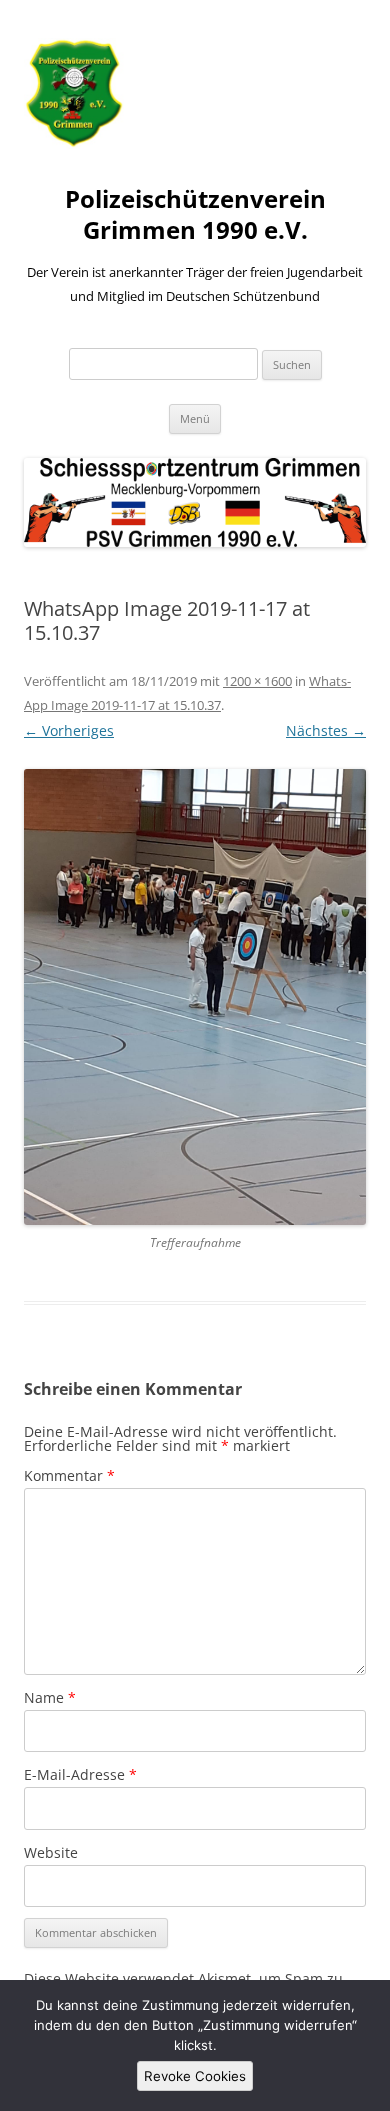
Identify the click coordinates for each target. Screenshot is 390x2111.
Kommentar (69, 1475)
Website (51, 1852)
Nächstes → (326, 730)
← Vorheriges (69, 730)
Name (50, 1697)
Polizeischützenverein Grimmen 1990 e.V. (195, 215)
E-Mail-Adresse (80, 1774)
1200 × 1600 (257, 681)
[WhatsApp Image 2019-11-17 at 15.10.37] (195, 997)
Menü (195, 418)
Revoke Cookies (195, 2076)
